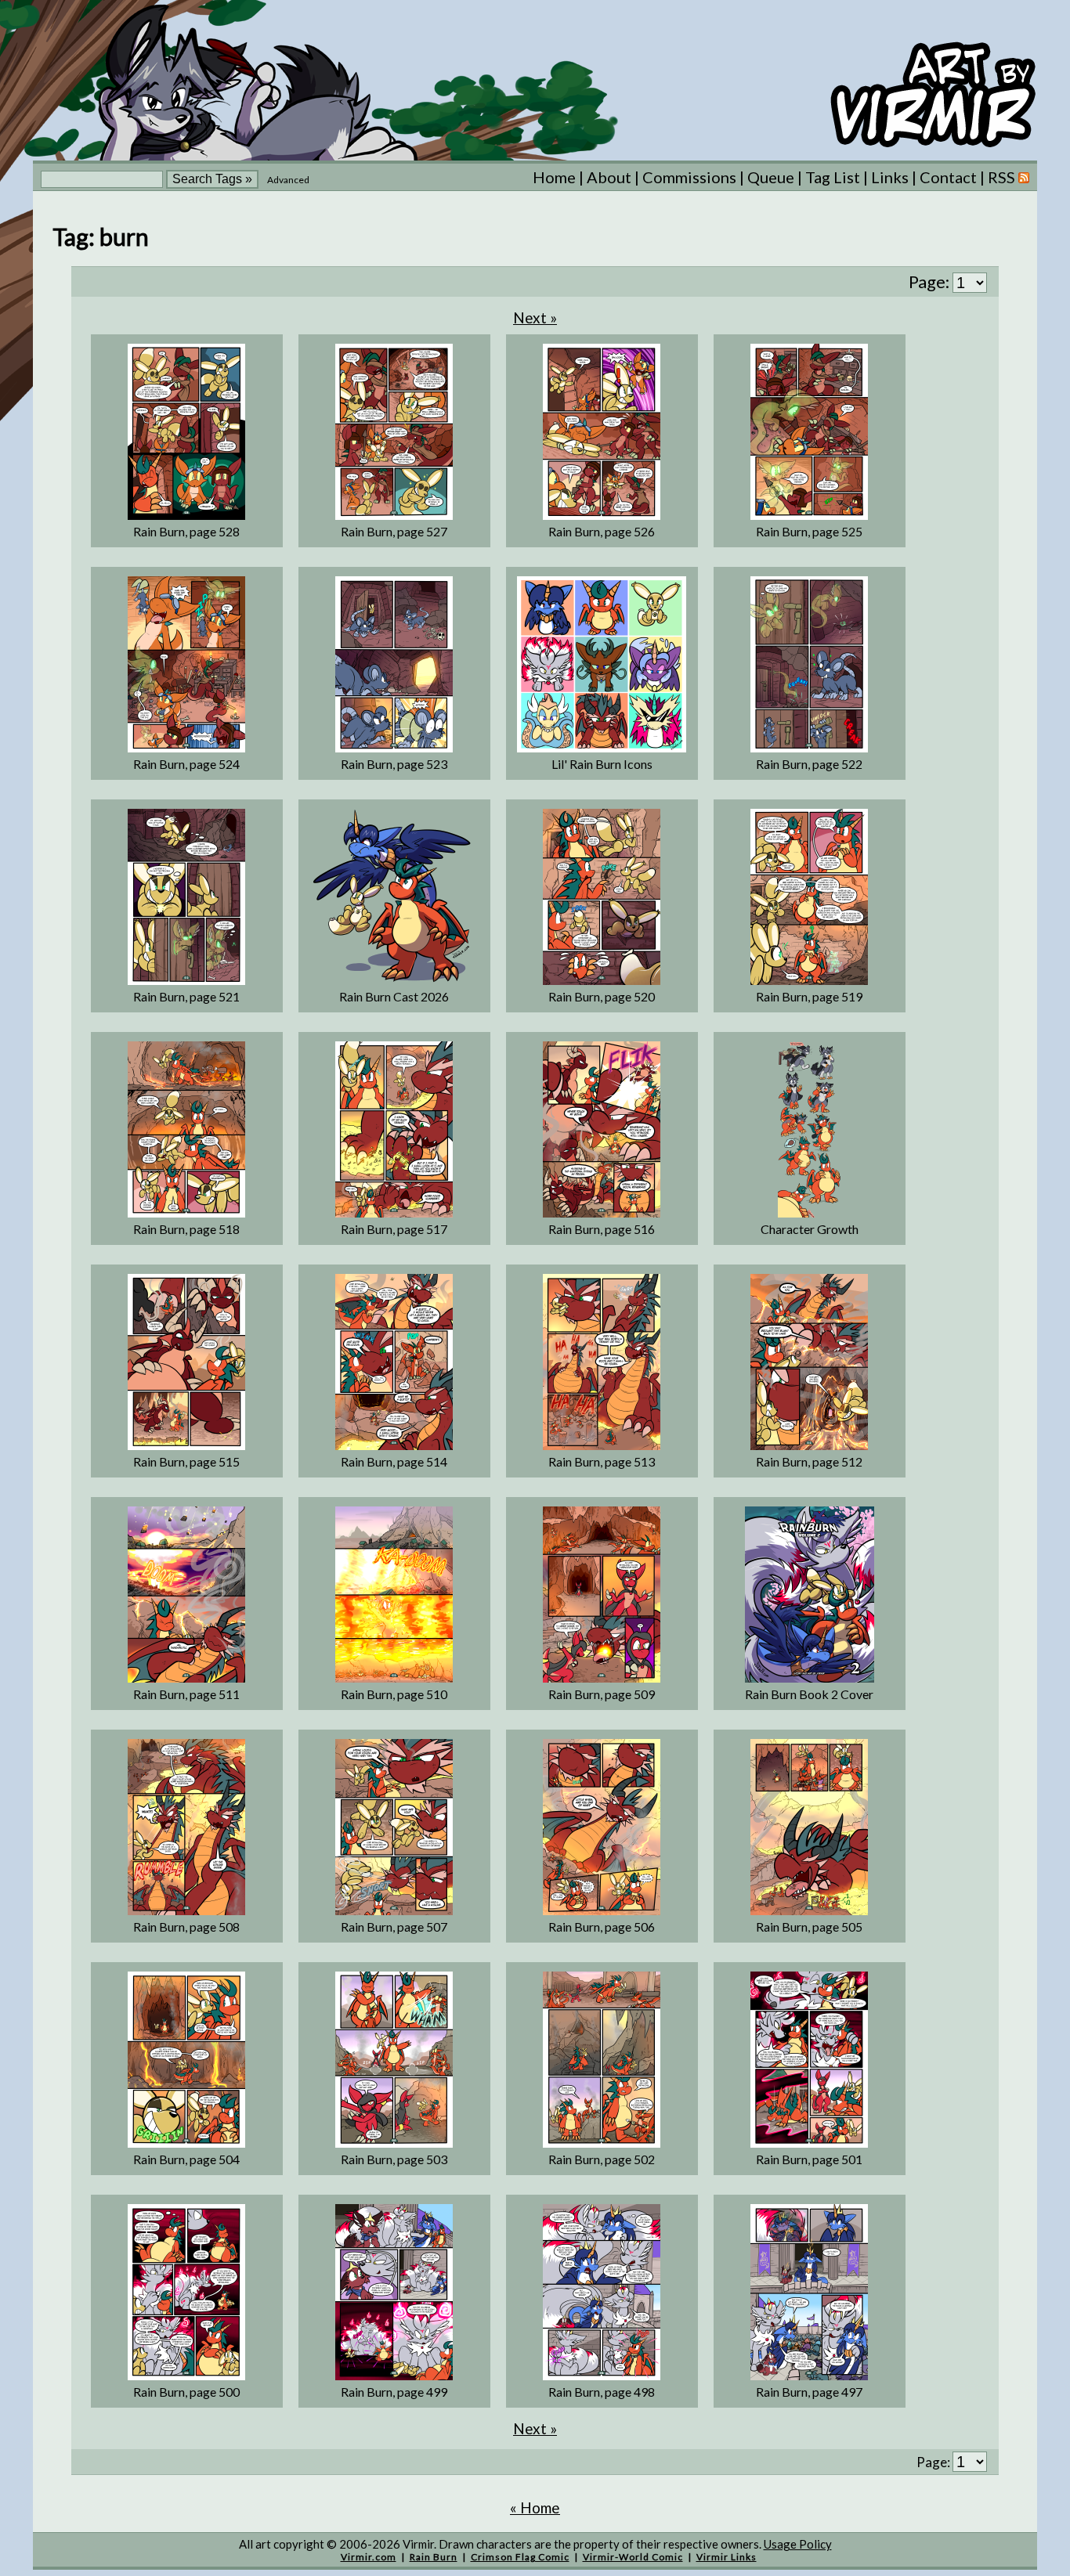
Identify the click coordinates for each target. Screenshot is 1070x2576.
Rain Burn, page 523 (394, 764)
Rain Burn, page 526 (602, 531)
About (609, 177)
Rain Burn (434, 2557)
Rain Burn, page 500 (186, 2392)
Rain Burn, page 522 (809, 764)
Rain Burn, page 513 (602, 1461)
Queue (771, 177)
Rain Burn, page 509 (602, 1694)
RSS (1003, 177)
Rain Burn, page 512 (809, 1461)
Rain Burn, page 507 (394, 1927)
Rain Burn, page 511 (186, 1694)
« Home (535, 2507)
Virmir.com (369, 2557)
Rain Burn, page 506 (602, 1927)
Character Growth (810, 1229)
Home (554, 177)
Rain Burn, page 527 (394, 531)
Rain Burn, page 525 (809, 531)
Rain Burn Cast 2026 (394, 996)
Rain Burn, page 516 (602, 1229)
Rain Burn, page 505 (809, 1927)
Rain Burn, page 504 (186, 2159)
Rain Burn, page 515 (186, 1461)
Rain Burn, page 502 (602, 2159)
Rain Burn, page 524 (186, 764)
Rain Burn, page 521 (186, 996)
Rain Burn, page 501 (809, 2159)
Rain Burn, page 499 (394, 2392)
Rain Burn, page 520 (602, 996)
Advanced (288, 180)
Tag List (833, 177)
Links (890, 177)
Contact (948, 177)
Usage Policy (798, 2544)
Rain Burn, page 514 (394, 1461)
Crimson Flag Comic (520, 2557)
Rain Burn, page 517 (394, 1229)
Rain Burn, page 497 (809, 2392)
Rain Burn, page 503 (394, 2159)
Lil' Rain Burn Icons (602, 764)
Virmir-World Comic (633, 2557)
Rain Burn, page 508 (186, 1927)
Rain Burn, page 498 (602, 2392)
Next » (535, 317)
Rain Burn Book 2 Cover (809, 1694)
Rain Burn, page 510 (394, 1694)
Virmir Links (727, 2557)
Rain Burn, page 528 (186, 531)
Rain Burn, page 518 (186, 1229)
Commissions (689, 177)
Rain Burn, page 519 (809, 996)
